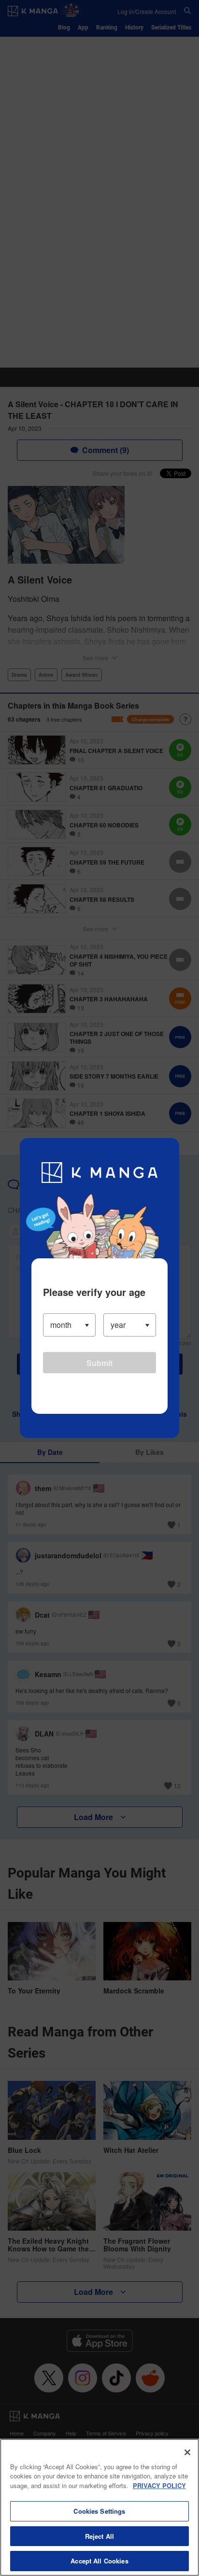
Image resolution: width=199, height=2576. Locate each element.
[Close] (187, 2452)
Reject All (99, 2536)
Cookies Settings (99, 2511)
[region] (99, 2507)
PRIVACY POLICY (159, 2485)
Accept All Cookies (99, 2561)
